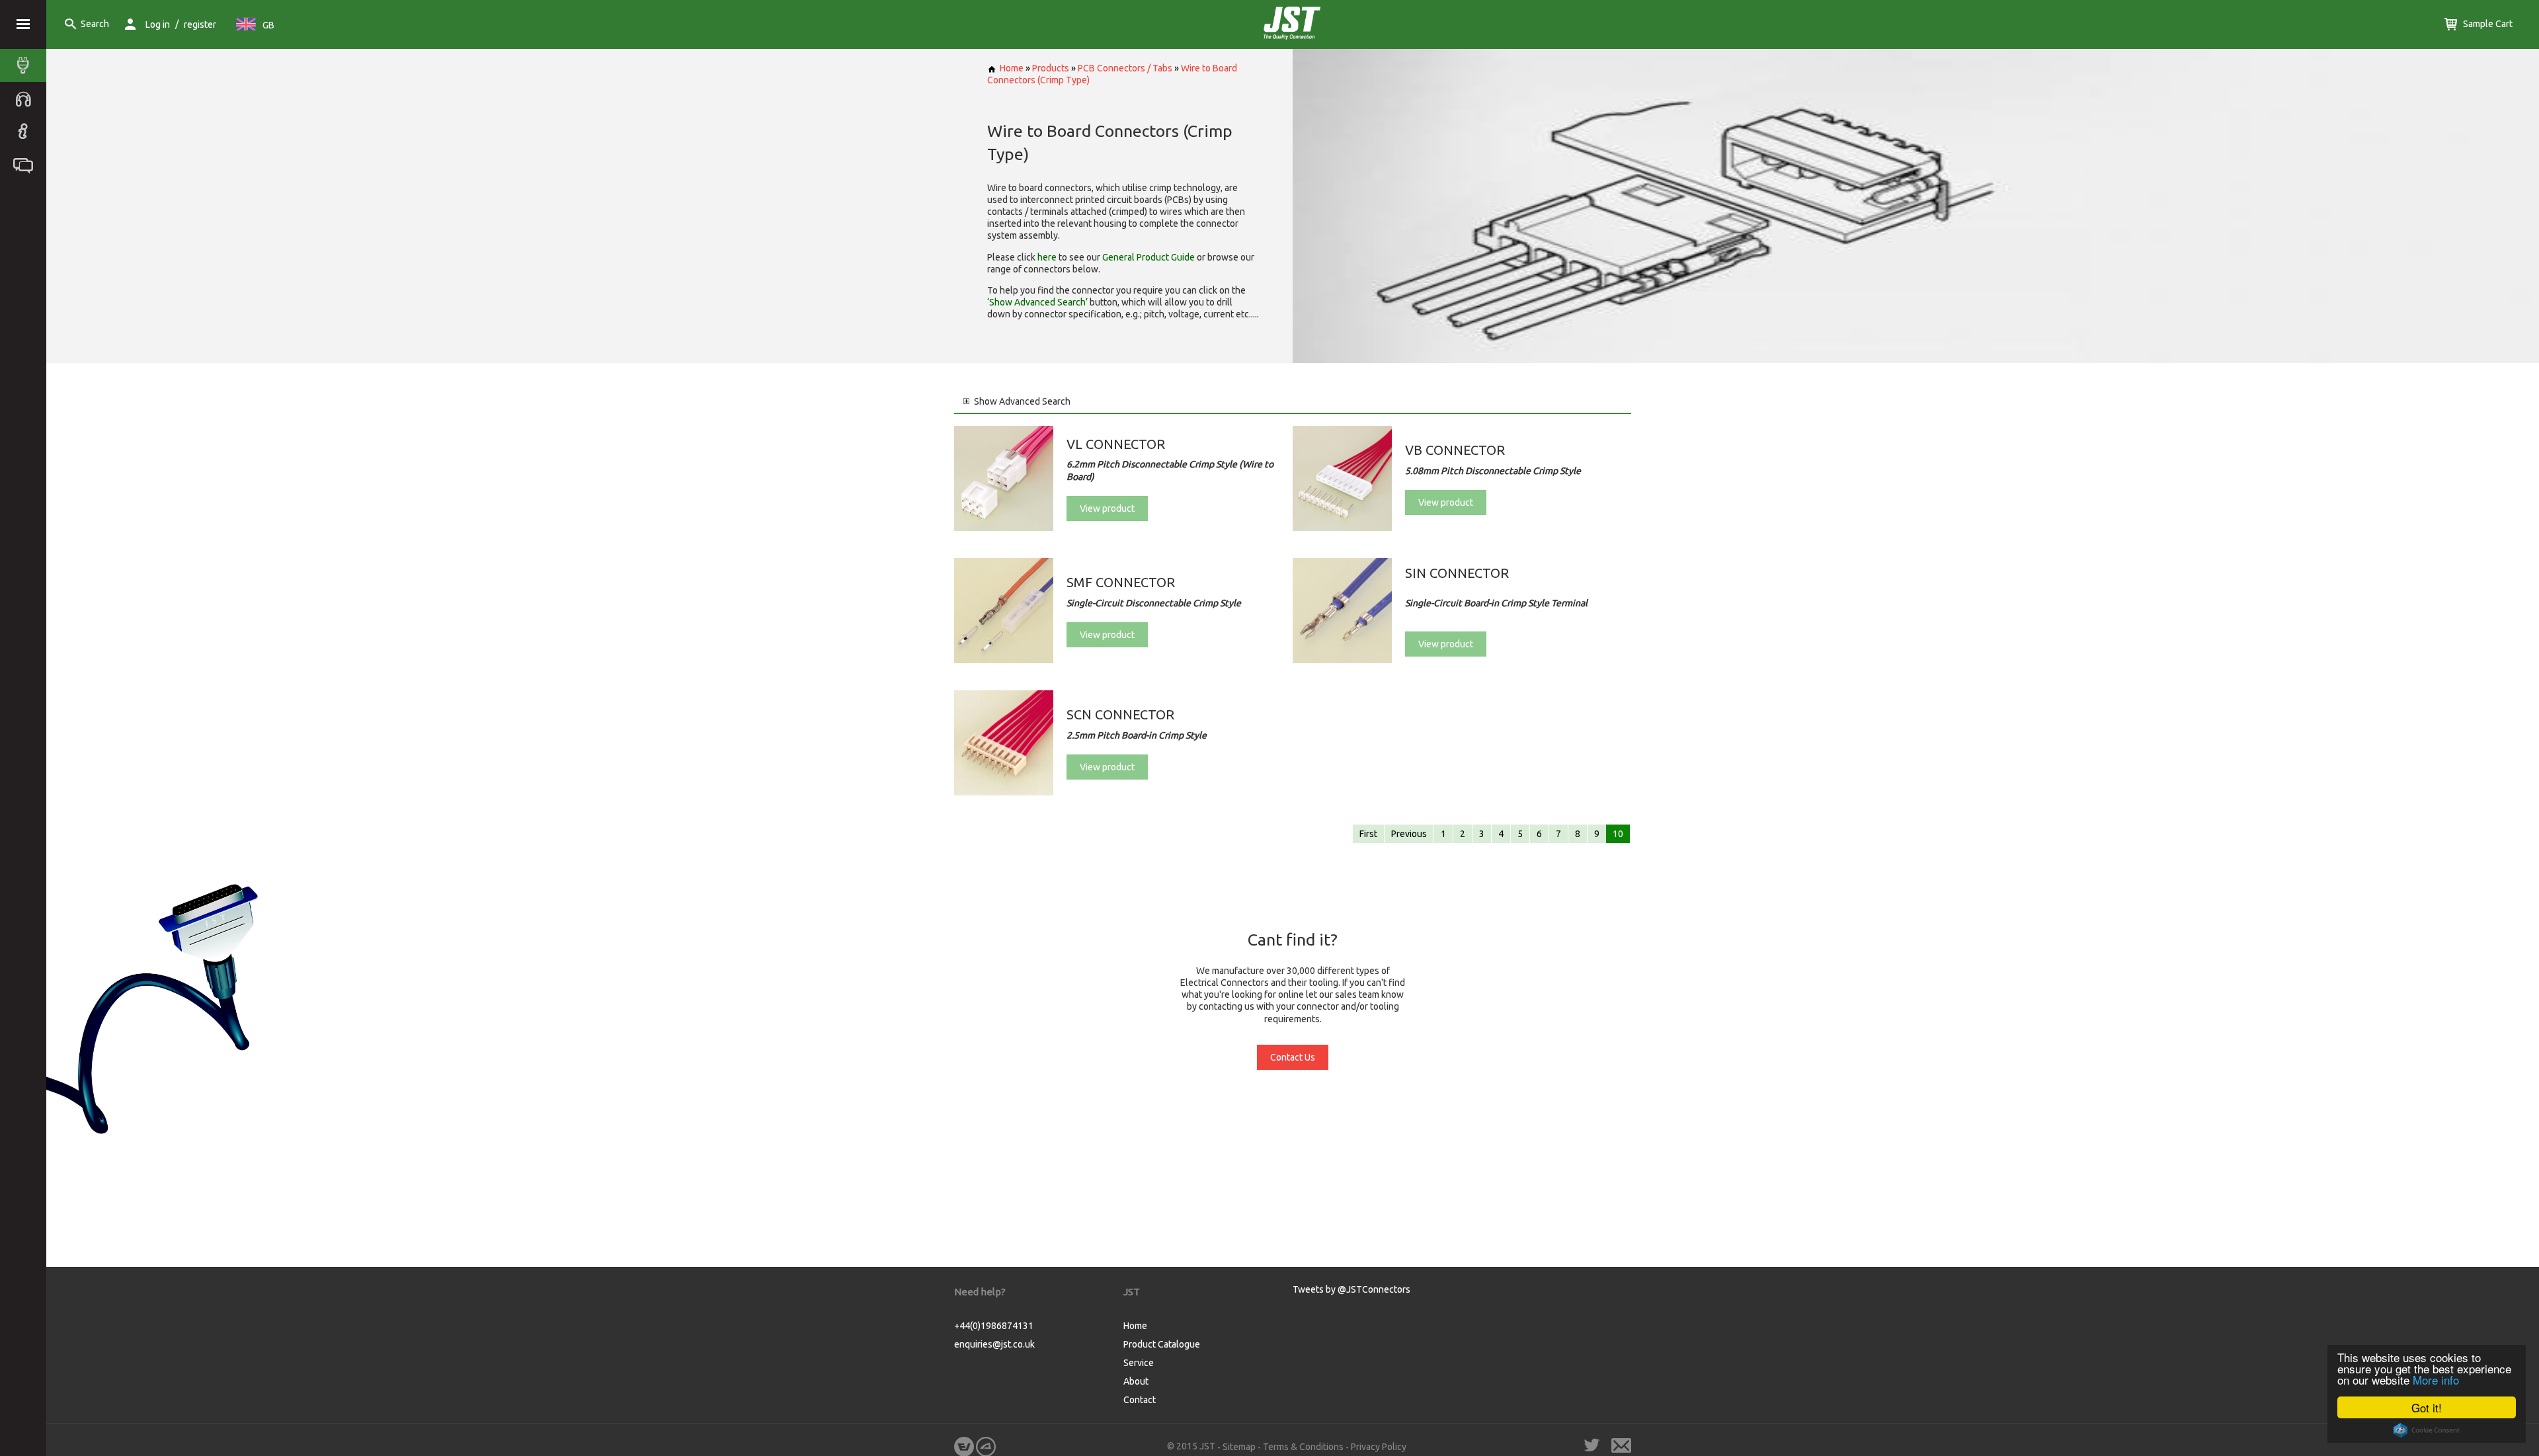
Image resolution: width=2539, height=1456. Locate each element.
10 (1618, 834)
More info (2436, 1380)
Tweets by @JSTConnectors (1351, 1289)
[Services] (26, 99)
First (1368, 834)
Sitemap (1239, 1447)
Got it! (2427, 1407)
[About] (26, 132)
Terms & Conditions (1303, 1447)
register (200, 24)
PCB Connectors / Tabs (1125, 68)
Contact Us (1293, 1057)
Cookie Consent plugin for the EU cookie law (2427, 1430)
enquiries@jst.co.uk (994, 1344)
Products (1051, 68)
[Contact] (26, 165)
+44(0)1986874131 (994, 1326)
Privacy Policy (1379, 1447)
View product (1107, 508)
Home (1012, 68)
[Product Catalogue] (26, 65)
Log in (158, 24)
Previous (1409, 834)
